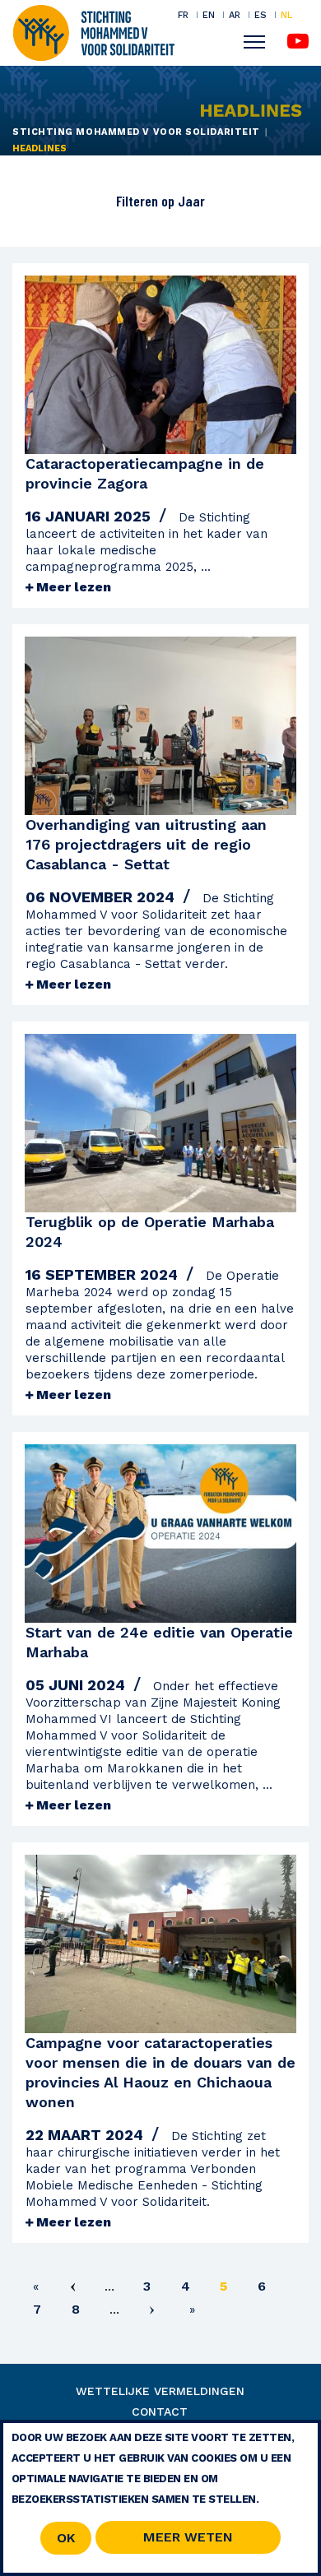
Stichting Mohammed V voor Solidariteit (136, 132)
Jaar (190, 201)
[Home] (93, 31)
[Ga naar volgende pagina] (152, 2312)
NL (286, 15)
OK (66, 2538)
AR (235, 15)
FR (183, 15)
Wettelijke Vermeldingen (160, 2391)
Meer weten (188, 2537)
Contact (160, 2412)
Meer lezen (72, 587)
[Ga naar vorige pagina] (72, 2289)
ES (261, 15)
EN (209, 15)
